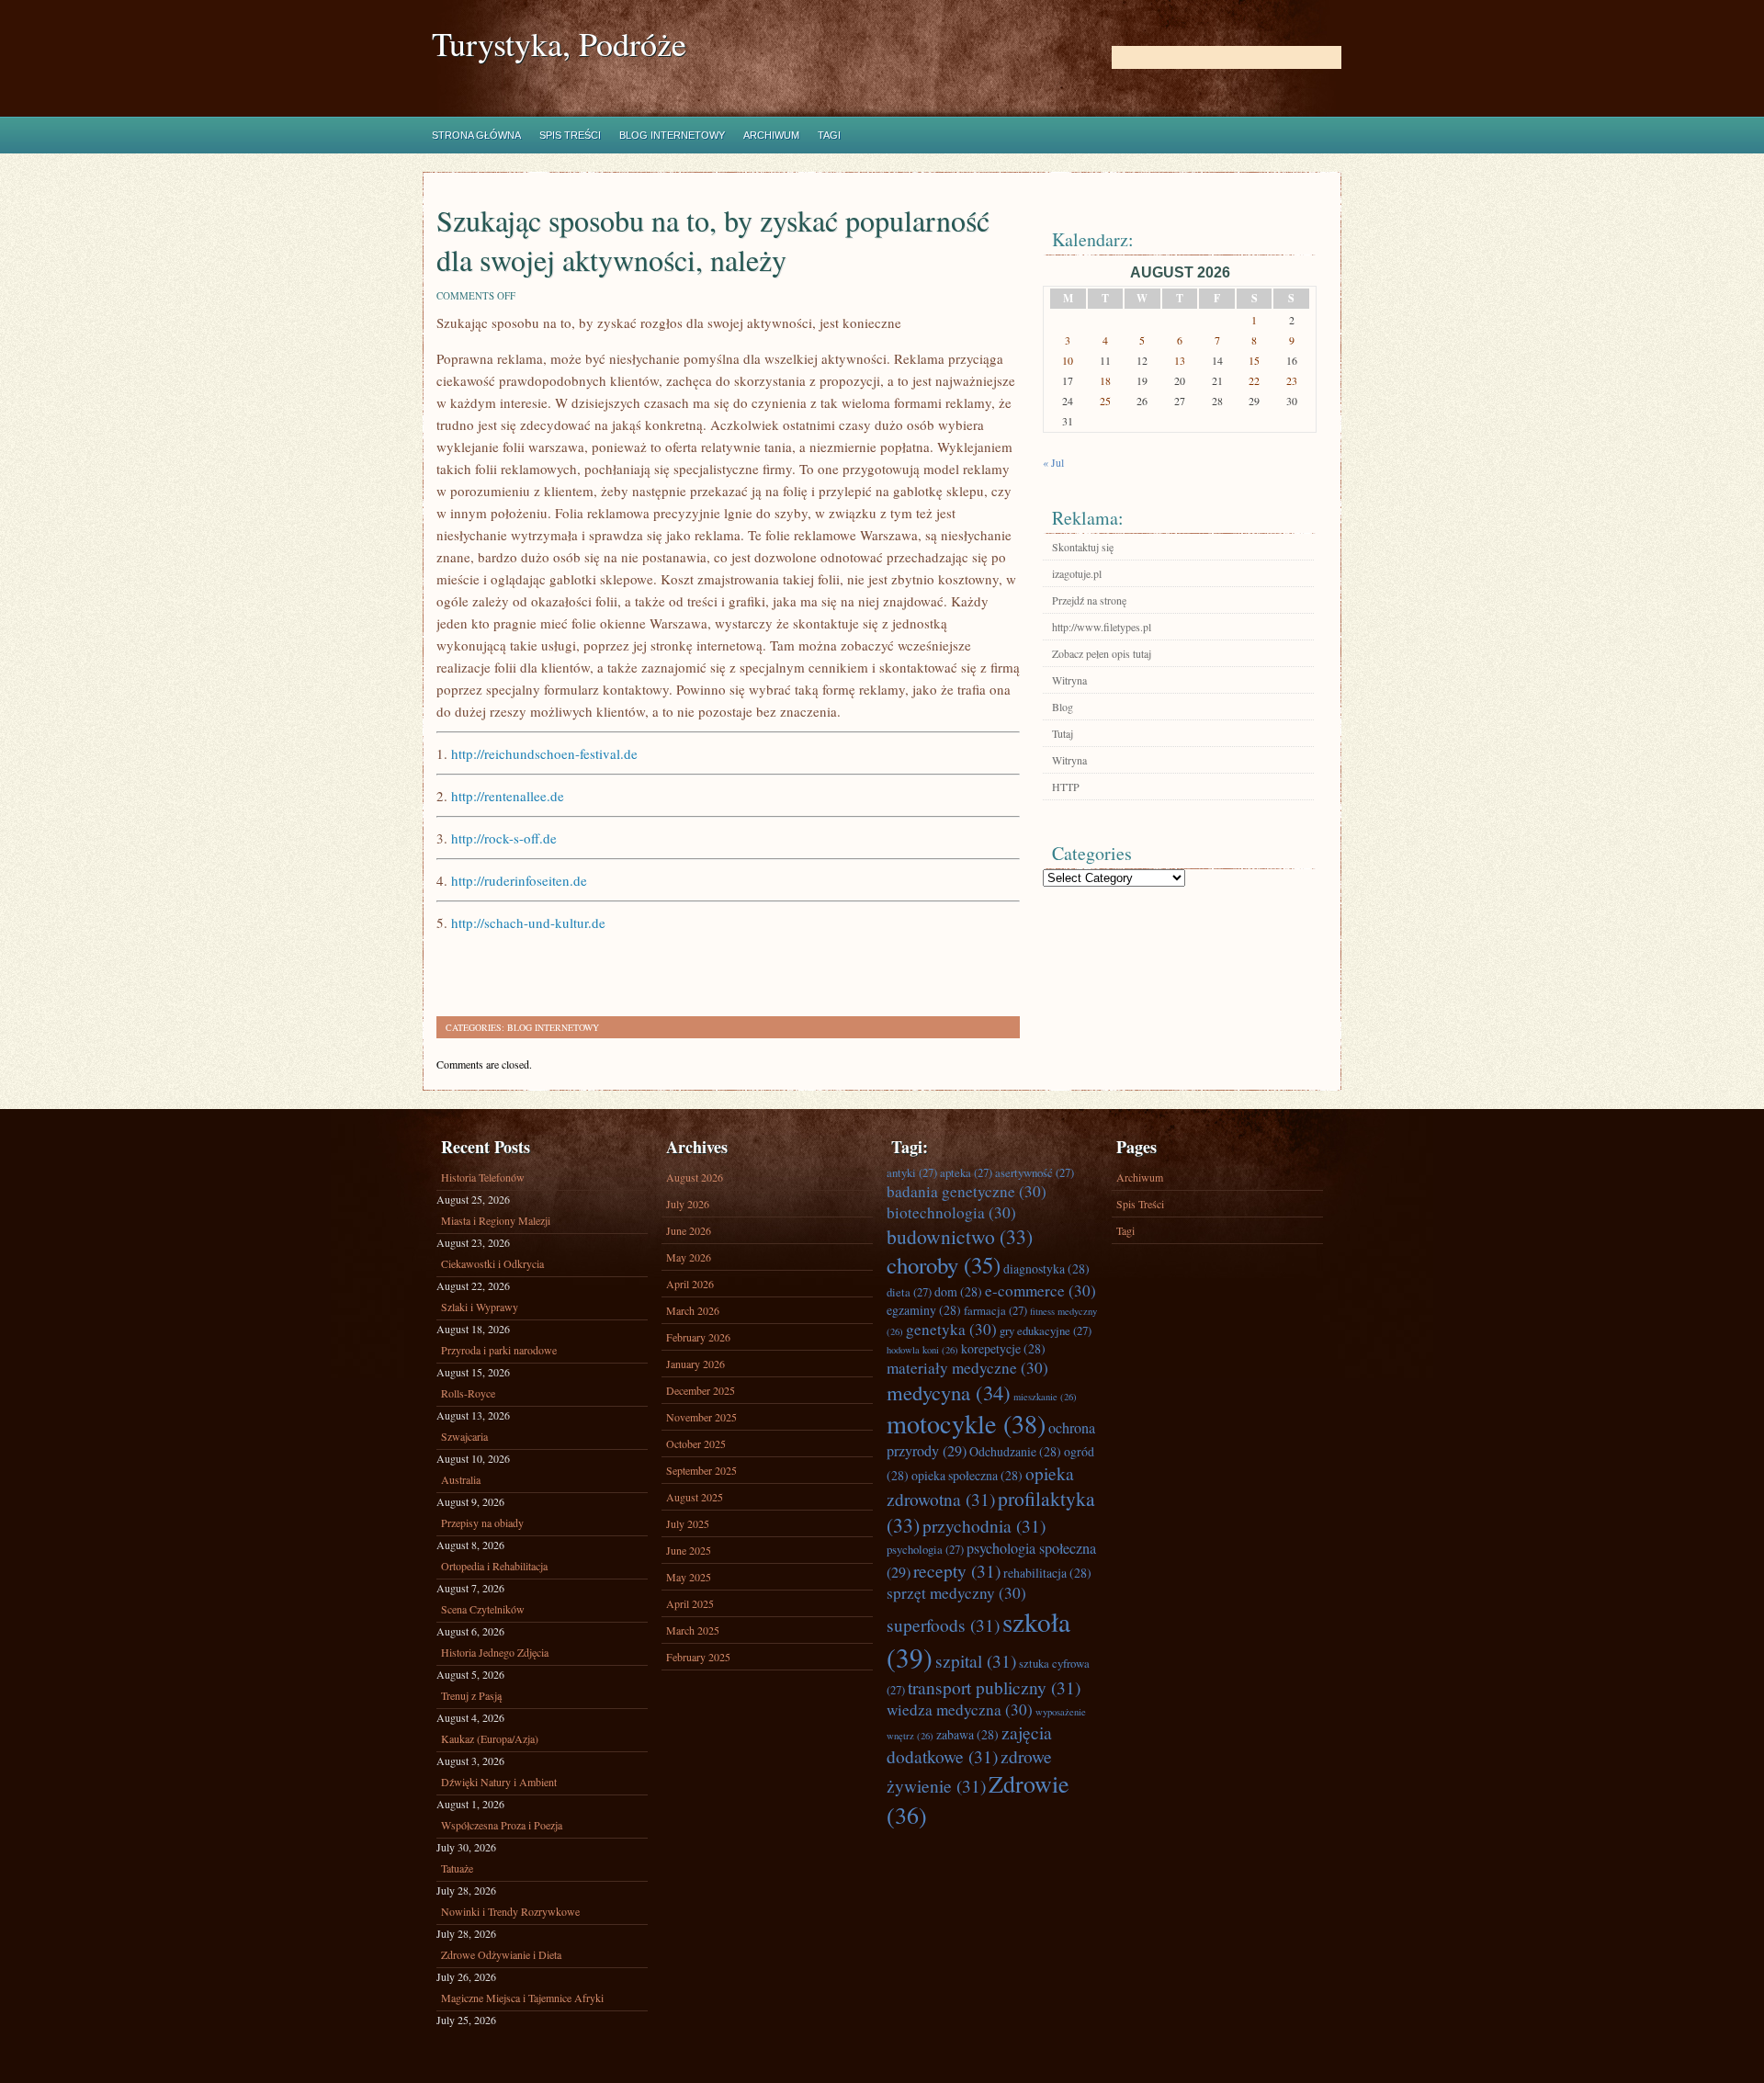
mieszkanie (1045, 1397)
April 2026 (690, 1284)
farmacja (995, 1310)
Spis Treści (570, 135)
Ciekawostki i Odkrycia (492, 1263)
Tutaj (1063, 733)
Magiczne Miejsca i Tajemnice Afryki (522, 1998)
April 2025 (690, 1603)
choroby (944, 1265)
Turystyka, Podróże (559, 44)
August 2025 (695, 1497)
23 (1292, 380)
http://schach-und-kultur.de (528, 923)
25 (1105, 401)
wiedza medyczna (960, 1709)
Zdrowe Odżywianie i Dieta (501, 1954)
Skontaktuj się (1083, 547)
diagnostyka (1046, 1268)
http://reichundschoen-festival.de (544, 753)
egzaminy (924, 1310)
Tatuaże (457, 1868)
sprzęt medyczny (956, 1593)
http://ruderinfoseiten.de (519, 880)
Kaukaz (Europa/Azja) (490, 1738)
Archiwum (771, 135)
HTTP (1066, 787)
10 (1068, 360)
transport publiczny (994, 1687)
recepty (957, 1570)
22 (1254, 380)
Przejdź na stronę (1089, 600)
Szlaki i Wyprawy (480, 1307)
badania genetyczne (967, 1191)
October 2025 (696, 1443)
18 (1105, 380)
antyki (912, 1172)
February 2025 (698, 1657)
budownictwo (960, 1236)
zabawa (967, 1734)
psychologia (925, 1549)
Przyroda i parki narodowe (499, 1350)
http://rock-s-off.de (504, 838)
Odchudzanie (1015, 1451)
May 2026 (689, 1257)
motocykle (966, 1423)
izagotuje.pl (1077, 573)
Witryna (1069, 680)
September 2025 (701, 1470)
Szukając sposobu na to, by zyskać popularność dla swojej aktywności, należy (713, 240)
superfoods (943, 1625)
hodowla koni (922, 1350)
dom (958, 1291)
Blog (1063, 707)
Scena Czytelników (483, 1609)
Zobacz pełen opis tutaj (1102, 653)
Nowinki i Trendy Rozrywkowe (510, 1911)
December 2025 (701, 1390)
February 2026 (698, 1337)
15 (1254, 360)
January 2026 (695, 1364)
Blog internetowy (672, 135)
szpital (976, 1660)
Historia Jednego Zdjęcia (495, 1652)
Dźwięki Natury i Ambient (499, 1782)
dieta (909, 1292)
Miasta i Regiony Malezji (496, 1220)
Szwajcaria (464, 1436)
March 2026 (693, 1310)
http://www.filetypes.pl (1102, 627)
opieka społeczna (967, 1475)
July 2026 (688, 1204)
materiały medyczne (967, 1368)
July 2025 (688, 1523)
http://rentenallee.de (508, 796)
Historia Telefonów (483, 1177)
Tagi (829, 135)
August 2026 (695, 1177)
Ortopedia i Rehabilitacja (494, 1566)
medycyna (949, 1392)
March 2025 (693, 1630)
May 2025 (689, 1577)
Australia (461, 1479)
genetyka (951, 1329)
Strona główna (476, 135)
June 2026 (689, 1230)
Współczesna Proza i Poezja (502, 1825)
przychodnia (984, 1525)
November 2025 (701, 1417)
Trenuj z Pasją (471, 1695)
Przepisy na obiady (482, 1523)
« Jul (1053, 462)
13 (1180, 360)
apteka (966, 1172)
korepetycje (1003, 1348)
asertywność (1035, 1172)
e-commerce (1040, 1291)
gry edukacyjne (1046, 1330)
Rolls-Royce (468, 1393)
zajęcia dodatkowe (969, 1744)
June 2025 (689, 1550)
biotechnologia (951, 1212)
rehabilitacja (1047, 1573)
